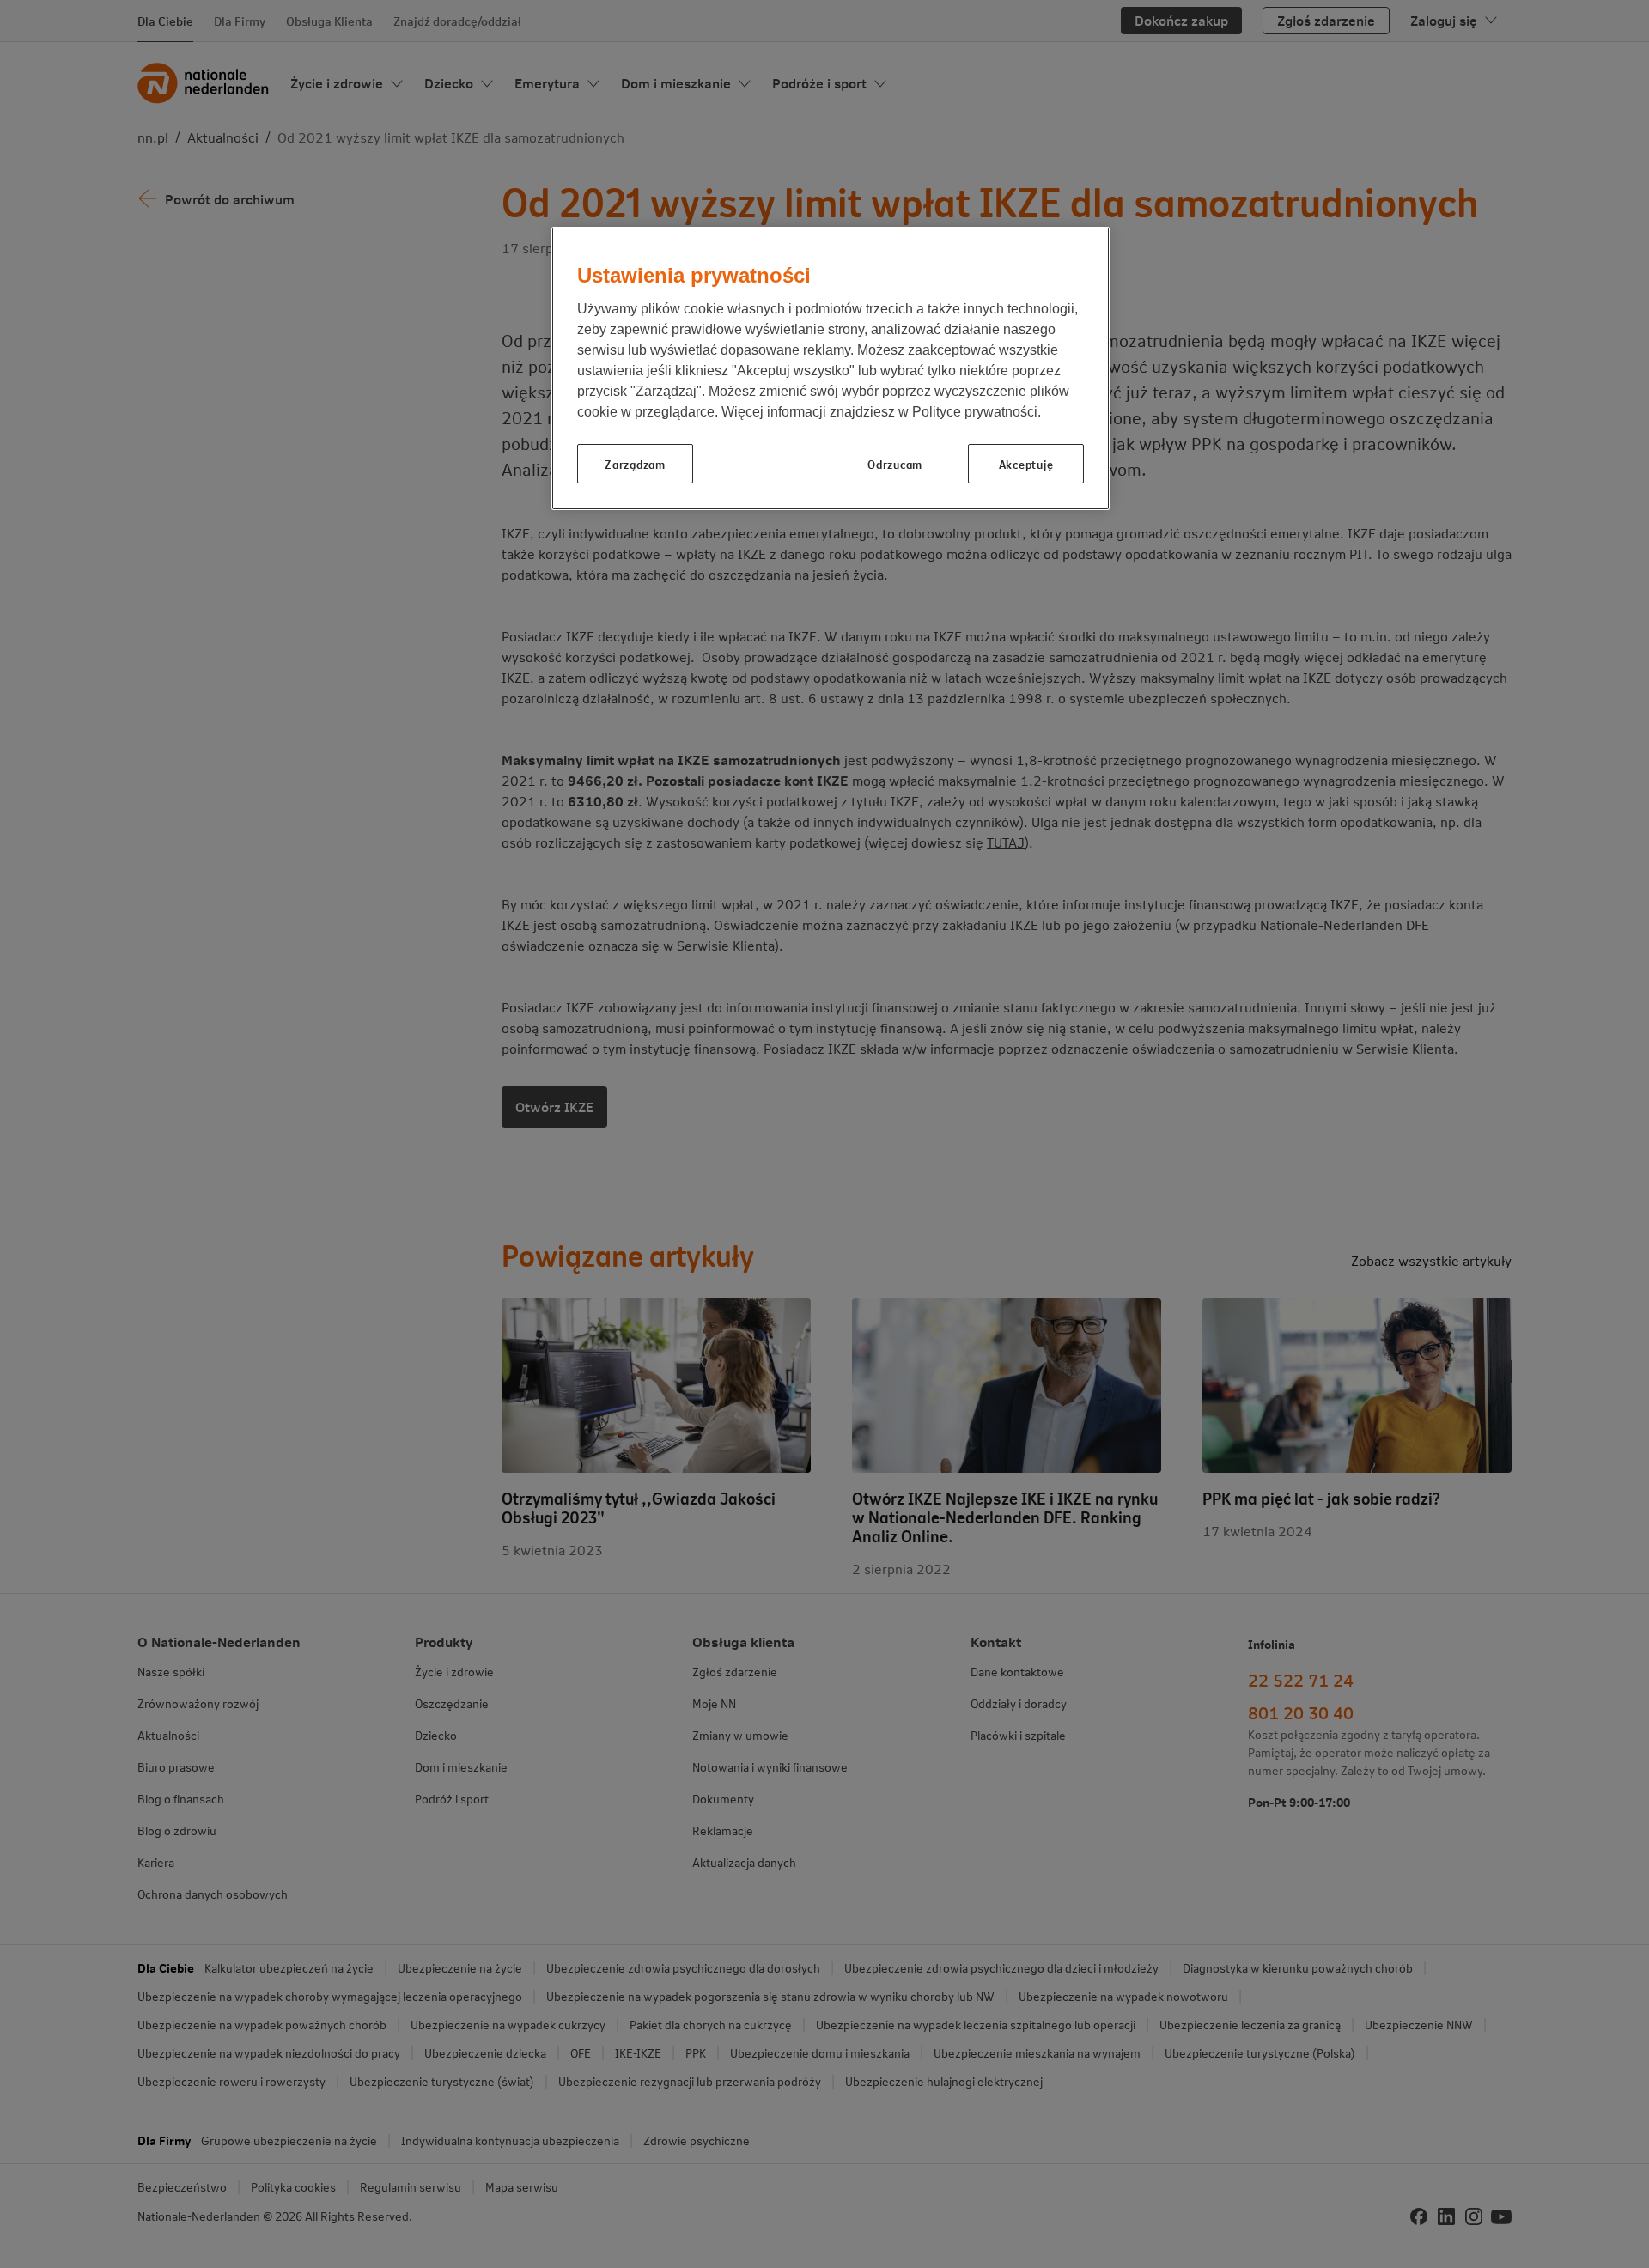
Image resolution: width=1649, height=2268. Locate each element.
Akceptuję (1026, 464)
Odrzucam (895, 464)
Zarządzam (635, 464)
